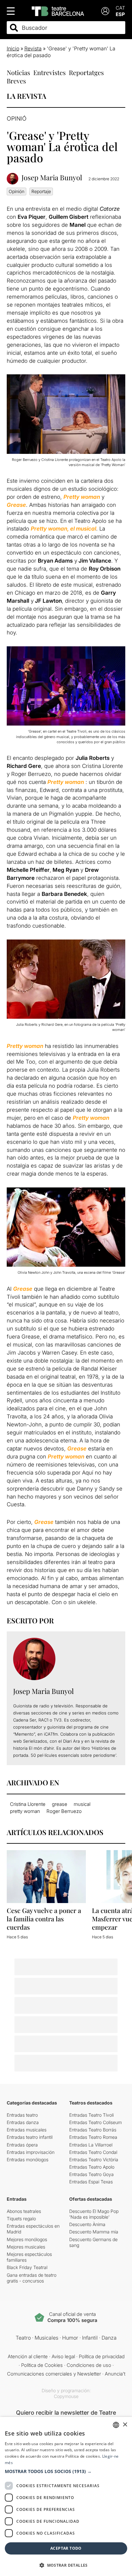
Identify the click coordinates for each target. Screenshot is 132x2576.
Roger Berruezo (64, 1811)
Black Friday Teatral (27, 2267)
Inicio (13, 48)
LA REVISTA (26, 96)
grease (60, 1804)
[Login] (105, 11)
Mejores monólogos (27, 2239)
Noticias (18, 72)
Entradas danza (23, 2122)
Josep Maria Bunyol (52, 178)
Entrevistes (50, 72)
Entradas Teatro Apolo (92, 2167)
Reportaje (41, 191)
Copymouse (66, 2396)
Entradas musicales (27, 2130)
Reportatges (86, 72)
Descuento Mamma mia (94, 2232)
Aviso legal (63, 2356)
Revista (33, 48)
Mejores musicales (26, 2247)
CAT (120, 8)
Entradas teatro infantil (30, 2137)
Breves (16, 81)
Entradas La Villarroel (91, 2145)
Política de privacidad (102, 2356)
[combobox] (72, 28)
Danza (109, 2338)
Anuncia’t (115, 2374)
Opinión (16, 191)
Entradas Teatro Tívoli (91, 2115)
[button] (66, 2471)
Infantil (90, 2338)
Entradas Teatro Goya (91, 2174)
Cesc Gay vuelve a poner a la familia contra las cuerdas (44, 1919)
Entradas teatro (22, 2115)
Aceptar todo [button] (66, 2548)
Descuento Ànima (87, 2224)
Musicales (46, 2338)
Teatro (23, 2338)
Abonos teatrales (24, 2211)
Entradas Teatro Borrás (93, 2130)
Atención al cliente (28, 2356)
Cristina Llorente (28, 1804)
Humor (70, 2338)
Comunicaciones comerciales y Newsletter (54, 2374)
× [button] (125, 2425)
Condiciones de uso (89, 2365)
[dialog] (66, 2496)
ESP (120, 14)
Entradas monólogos (28, 2159)
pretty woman (25, 1811)
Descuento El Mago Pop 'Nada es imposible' (94, 2214)
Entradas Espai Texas (91, 2182)
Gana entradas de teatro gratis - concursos (32, 2278)
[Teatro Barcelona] (58, 11)
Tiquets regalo (21, 2219)
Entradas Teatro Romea (93, 2137)
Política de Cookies (42, 2365)
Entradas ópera (22, 2145)
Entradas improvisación (31, 2152)
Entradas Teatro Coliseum (95, 2122)
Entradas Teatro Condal (93, 2152)
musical (82, 1804)
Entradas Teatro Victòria (94, 2159)
